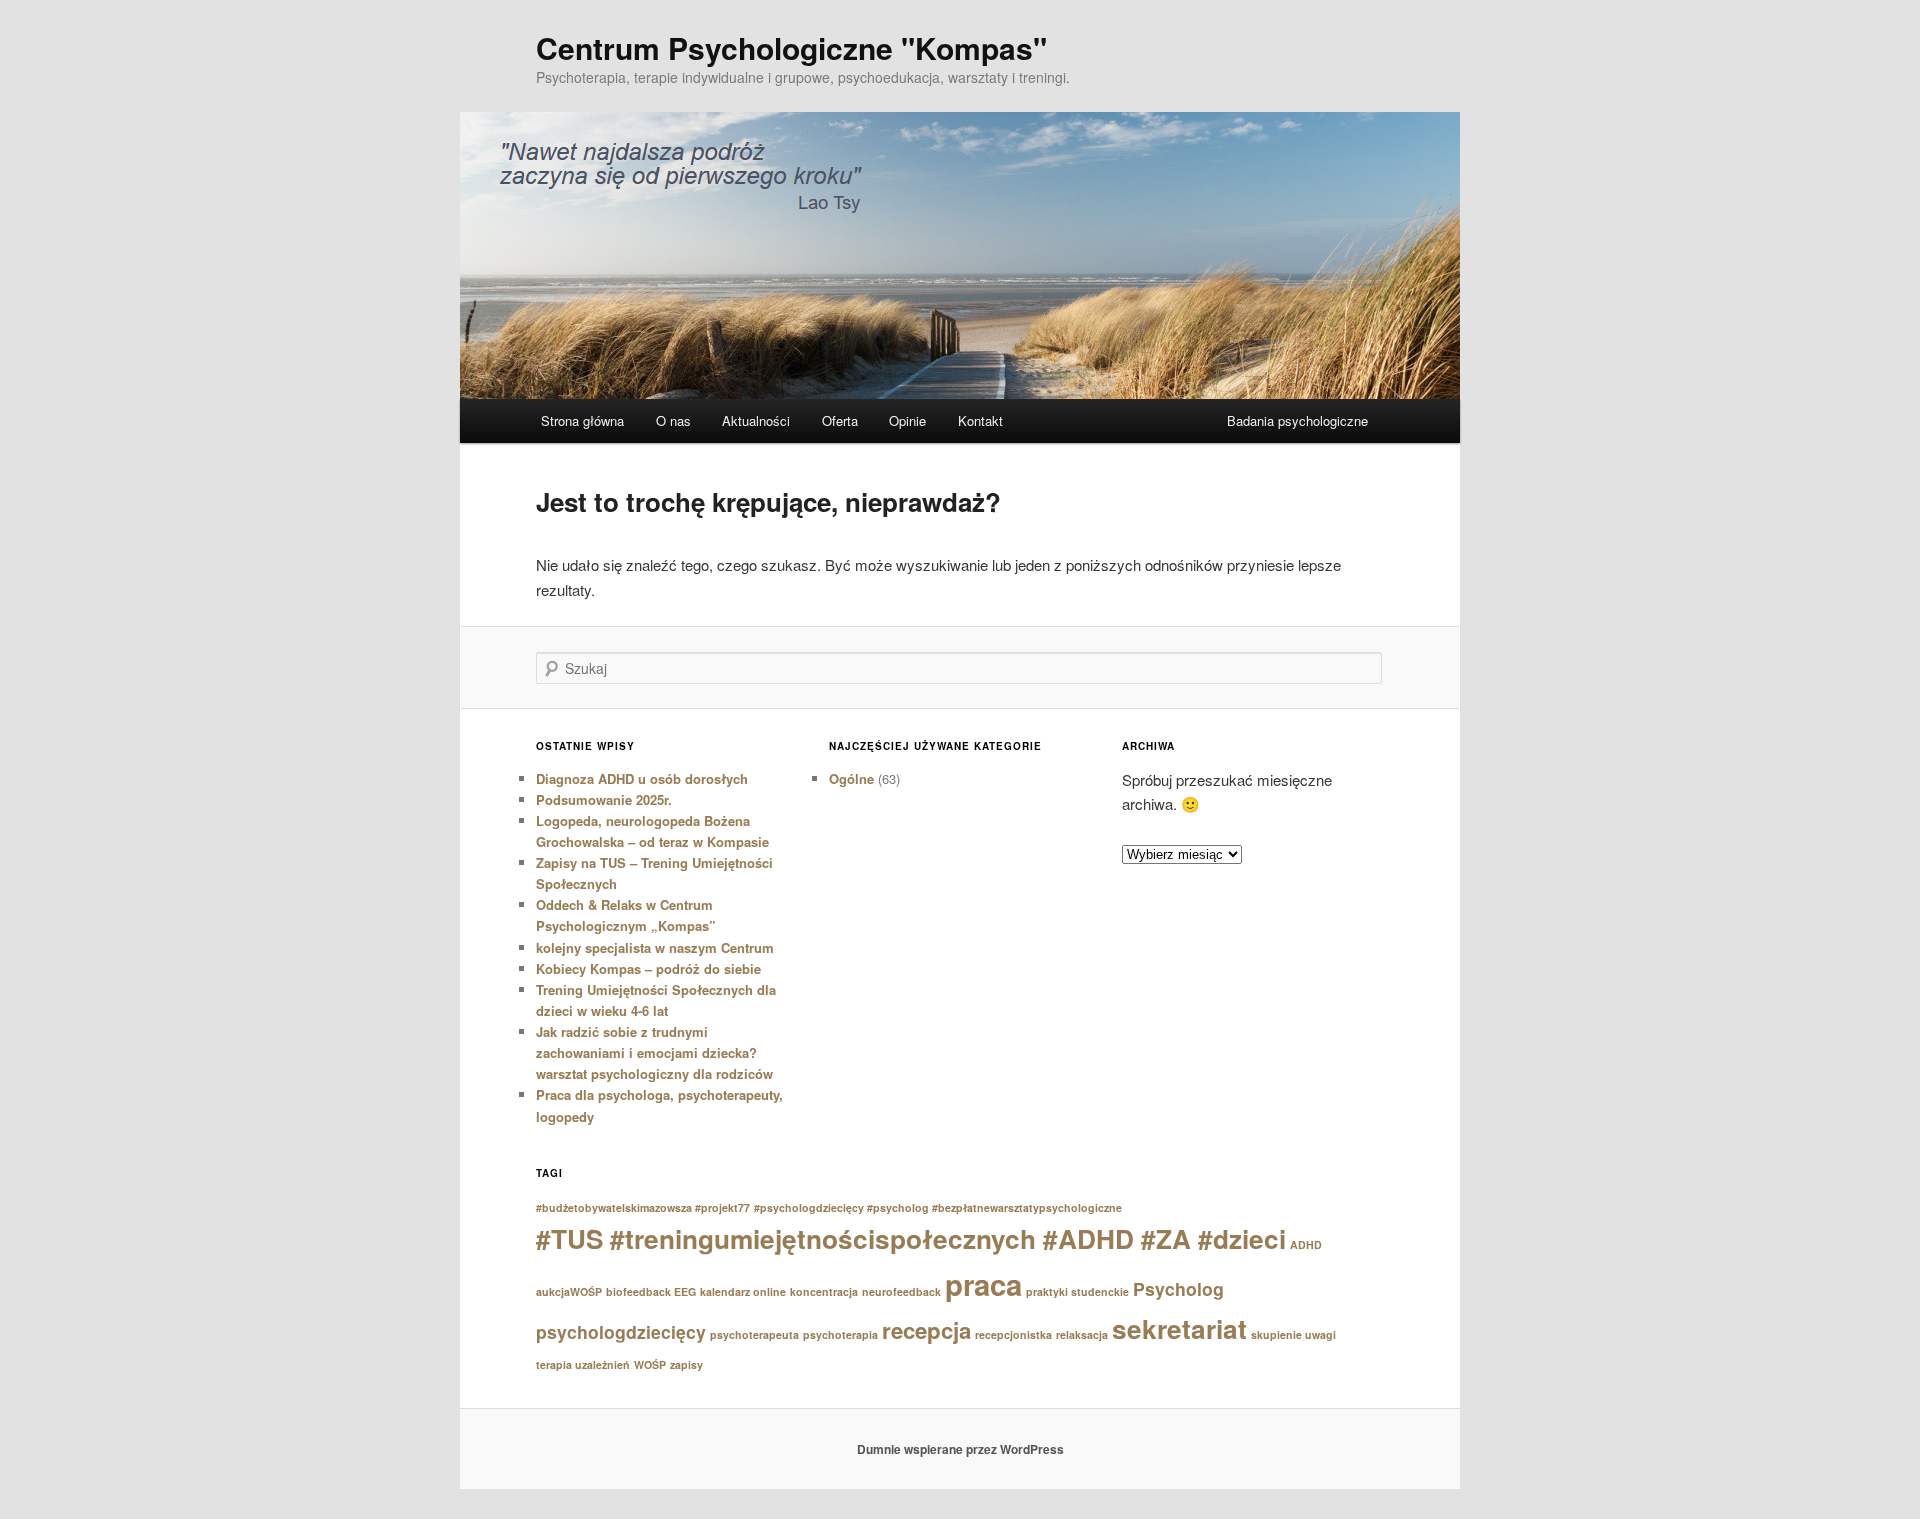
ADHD (1306, 1244)
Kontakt (980, 420)
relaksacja (1082, 1334)
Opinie (907, 420)
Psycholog (1178, 1288)
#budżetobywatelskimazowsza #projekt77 (643, 1207)
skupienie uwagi (1293, 1334)
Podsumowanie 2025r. (604, 799)
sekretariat (1179, 1328)
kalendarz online (743, 1291)
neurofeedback (901, 1291)
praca (983, 1284)
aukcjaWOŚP (569, 1291)
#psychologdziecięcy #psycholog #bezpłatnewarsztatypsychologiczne (938, 1207)
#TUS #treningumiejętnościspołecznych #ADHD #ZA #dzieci (911, 1238)
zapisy (686, 1364)
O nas (673, 420)
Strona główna (582, 420)
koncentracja (824, 1291)
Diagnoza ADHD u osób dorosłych (642, 778)
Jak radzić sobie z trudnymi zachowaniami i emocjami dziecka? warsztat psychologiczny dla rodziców (654, 1052)
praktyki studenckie (1077, 1291)
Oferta (840, 420)
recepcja (926, 1330)
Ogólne (851, 778)
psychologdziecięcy (621, 1331)
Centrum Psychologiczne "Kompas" (791, 47)
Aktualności (756, 420)
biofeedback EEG (651, 1291)
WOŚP (650, 1364)
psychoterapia (840, 1334)
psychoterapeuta (754, 1334)
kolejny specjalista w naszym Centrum (655, 947)
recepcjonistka (1013, 1334)
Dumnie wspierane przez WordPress (960, 1449)
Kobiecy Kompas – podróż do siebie (648, 968)
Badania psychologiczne (1297, 420)
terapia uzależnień (583, 1364)
